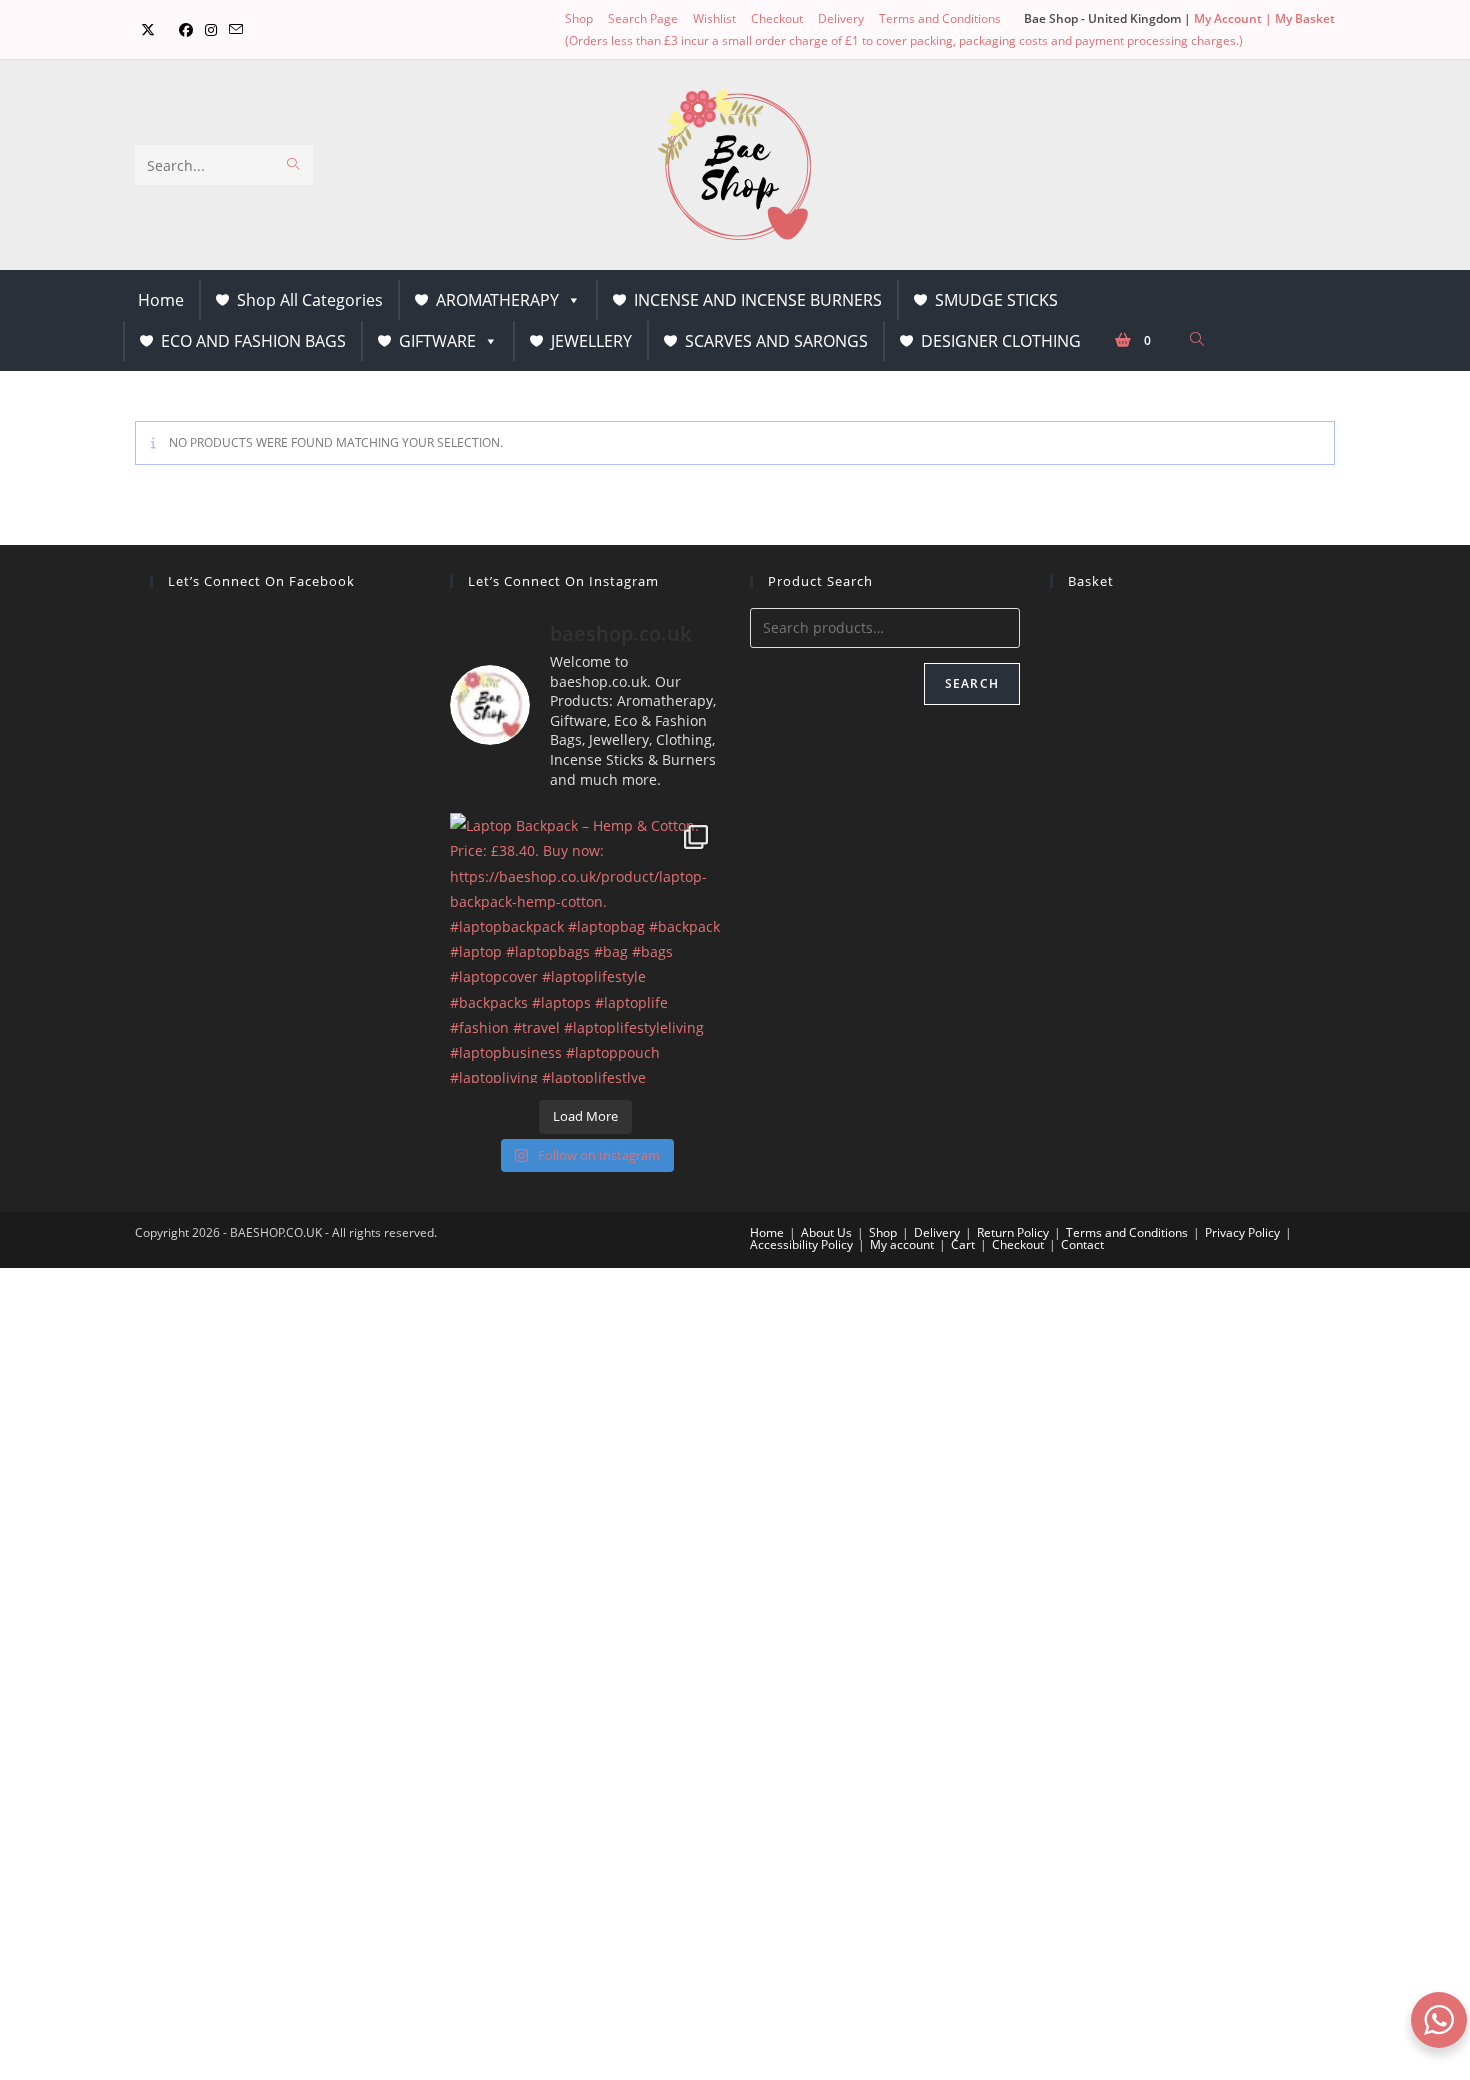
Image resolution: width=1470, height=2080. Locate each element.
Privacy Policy (1242, 1232)
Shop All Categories (310, 300)
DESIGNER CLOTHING (1001, 341)
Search (972, 683)
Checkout (777, 18)
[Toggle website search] (1197, 339)
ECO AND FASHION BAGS (253, 341)
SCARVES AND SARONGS (776, 341)
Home (161, 300)
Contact (1082, 1244)
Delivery (841, 18)
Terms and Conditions (940, 18)
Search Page (643, 18)
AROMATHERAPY (497, 300)
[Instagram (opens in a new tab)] (211, 30)
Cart (963, 1244)
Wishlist (714, 18)
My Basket (1305, 18)
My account (902, 1244)
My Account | (1234, 18)
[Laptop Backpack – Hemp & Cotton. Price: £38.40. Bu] (585, 948)
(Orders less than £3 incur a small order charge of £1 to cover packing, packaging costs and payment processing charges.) (904, 40)
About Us (826, 1232)
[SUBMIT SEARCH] (294, 165)
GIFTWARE (437, 341)
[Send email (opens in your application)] (236, 30)
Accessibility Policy (801, 1244)
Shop (579, 18)
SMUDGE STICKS (996, 300)
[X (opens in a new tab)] (148, 30)
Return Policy (1013, 1232)
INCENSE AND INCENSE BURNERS (758, 300)
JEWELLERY (591, 341)
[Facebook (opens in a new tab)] (186, 30)
